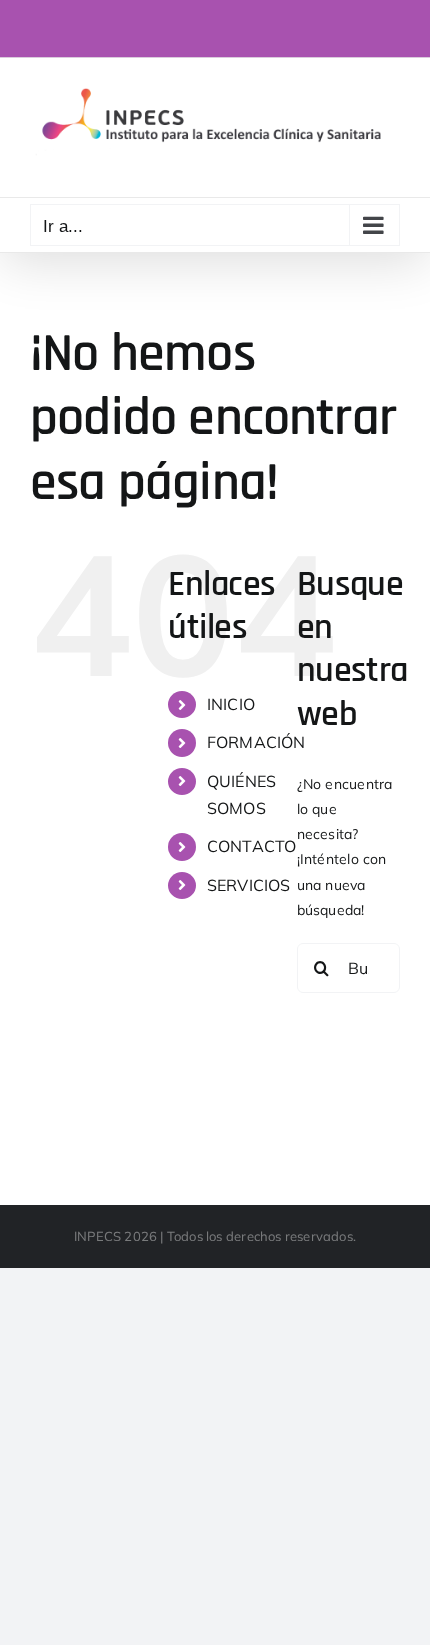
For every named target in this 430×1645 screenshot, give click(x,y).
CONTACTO (252, 846)
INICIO (231, 704)
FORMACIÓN (256, 742)
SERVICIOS (249, 885)
